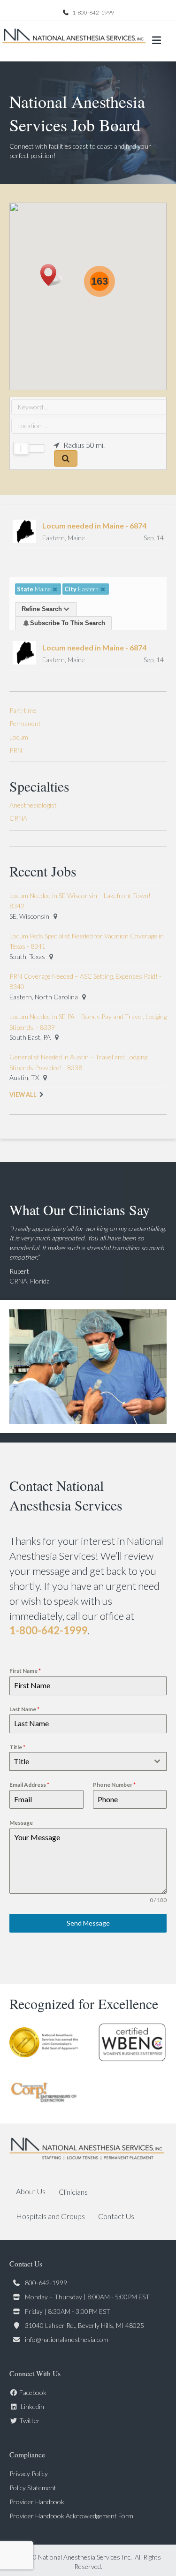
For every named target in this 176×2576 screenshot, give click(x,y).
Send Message (88, 1923)
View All (23, 1095)
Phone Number (114, 1785)
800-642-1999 (46, 2283)
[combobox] (88, 1761)
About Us (31, 2191)
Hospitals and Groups (50, 2216)
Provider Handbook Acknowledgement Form (71, 2516)
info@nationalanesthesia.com (67, 2339)
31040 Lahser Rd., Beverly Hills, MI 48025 (84, 2325)
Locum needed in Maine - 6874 (94, 525)
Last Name (24, 1709)
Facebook (33, 2392)
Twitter (30, 2421)
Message (21, 1823)
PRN (16, 750)
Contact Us (116, 2216)
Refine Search (42, 609)
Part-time (23, 710)
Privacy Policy (29, 2474)
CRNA (18, 818)
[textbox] (79, 1761)
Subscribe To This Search (68, 623)
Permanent (25, 723)
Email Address (29, 1785)
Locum (19, 737)
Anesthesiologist (33, 805)
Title (17, 1747)
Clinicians (73, 2192)
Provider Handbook (37, 2502)
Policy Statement (33, 2488)
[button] (51, 275)
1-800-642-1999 (93, 12)
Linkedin (32, 2406)
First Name (25, 1671)
